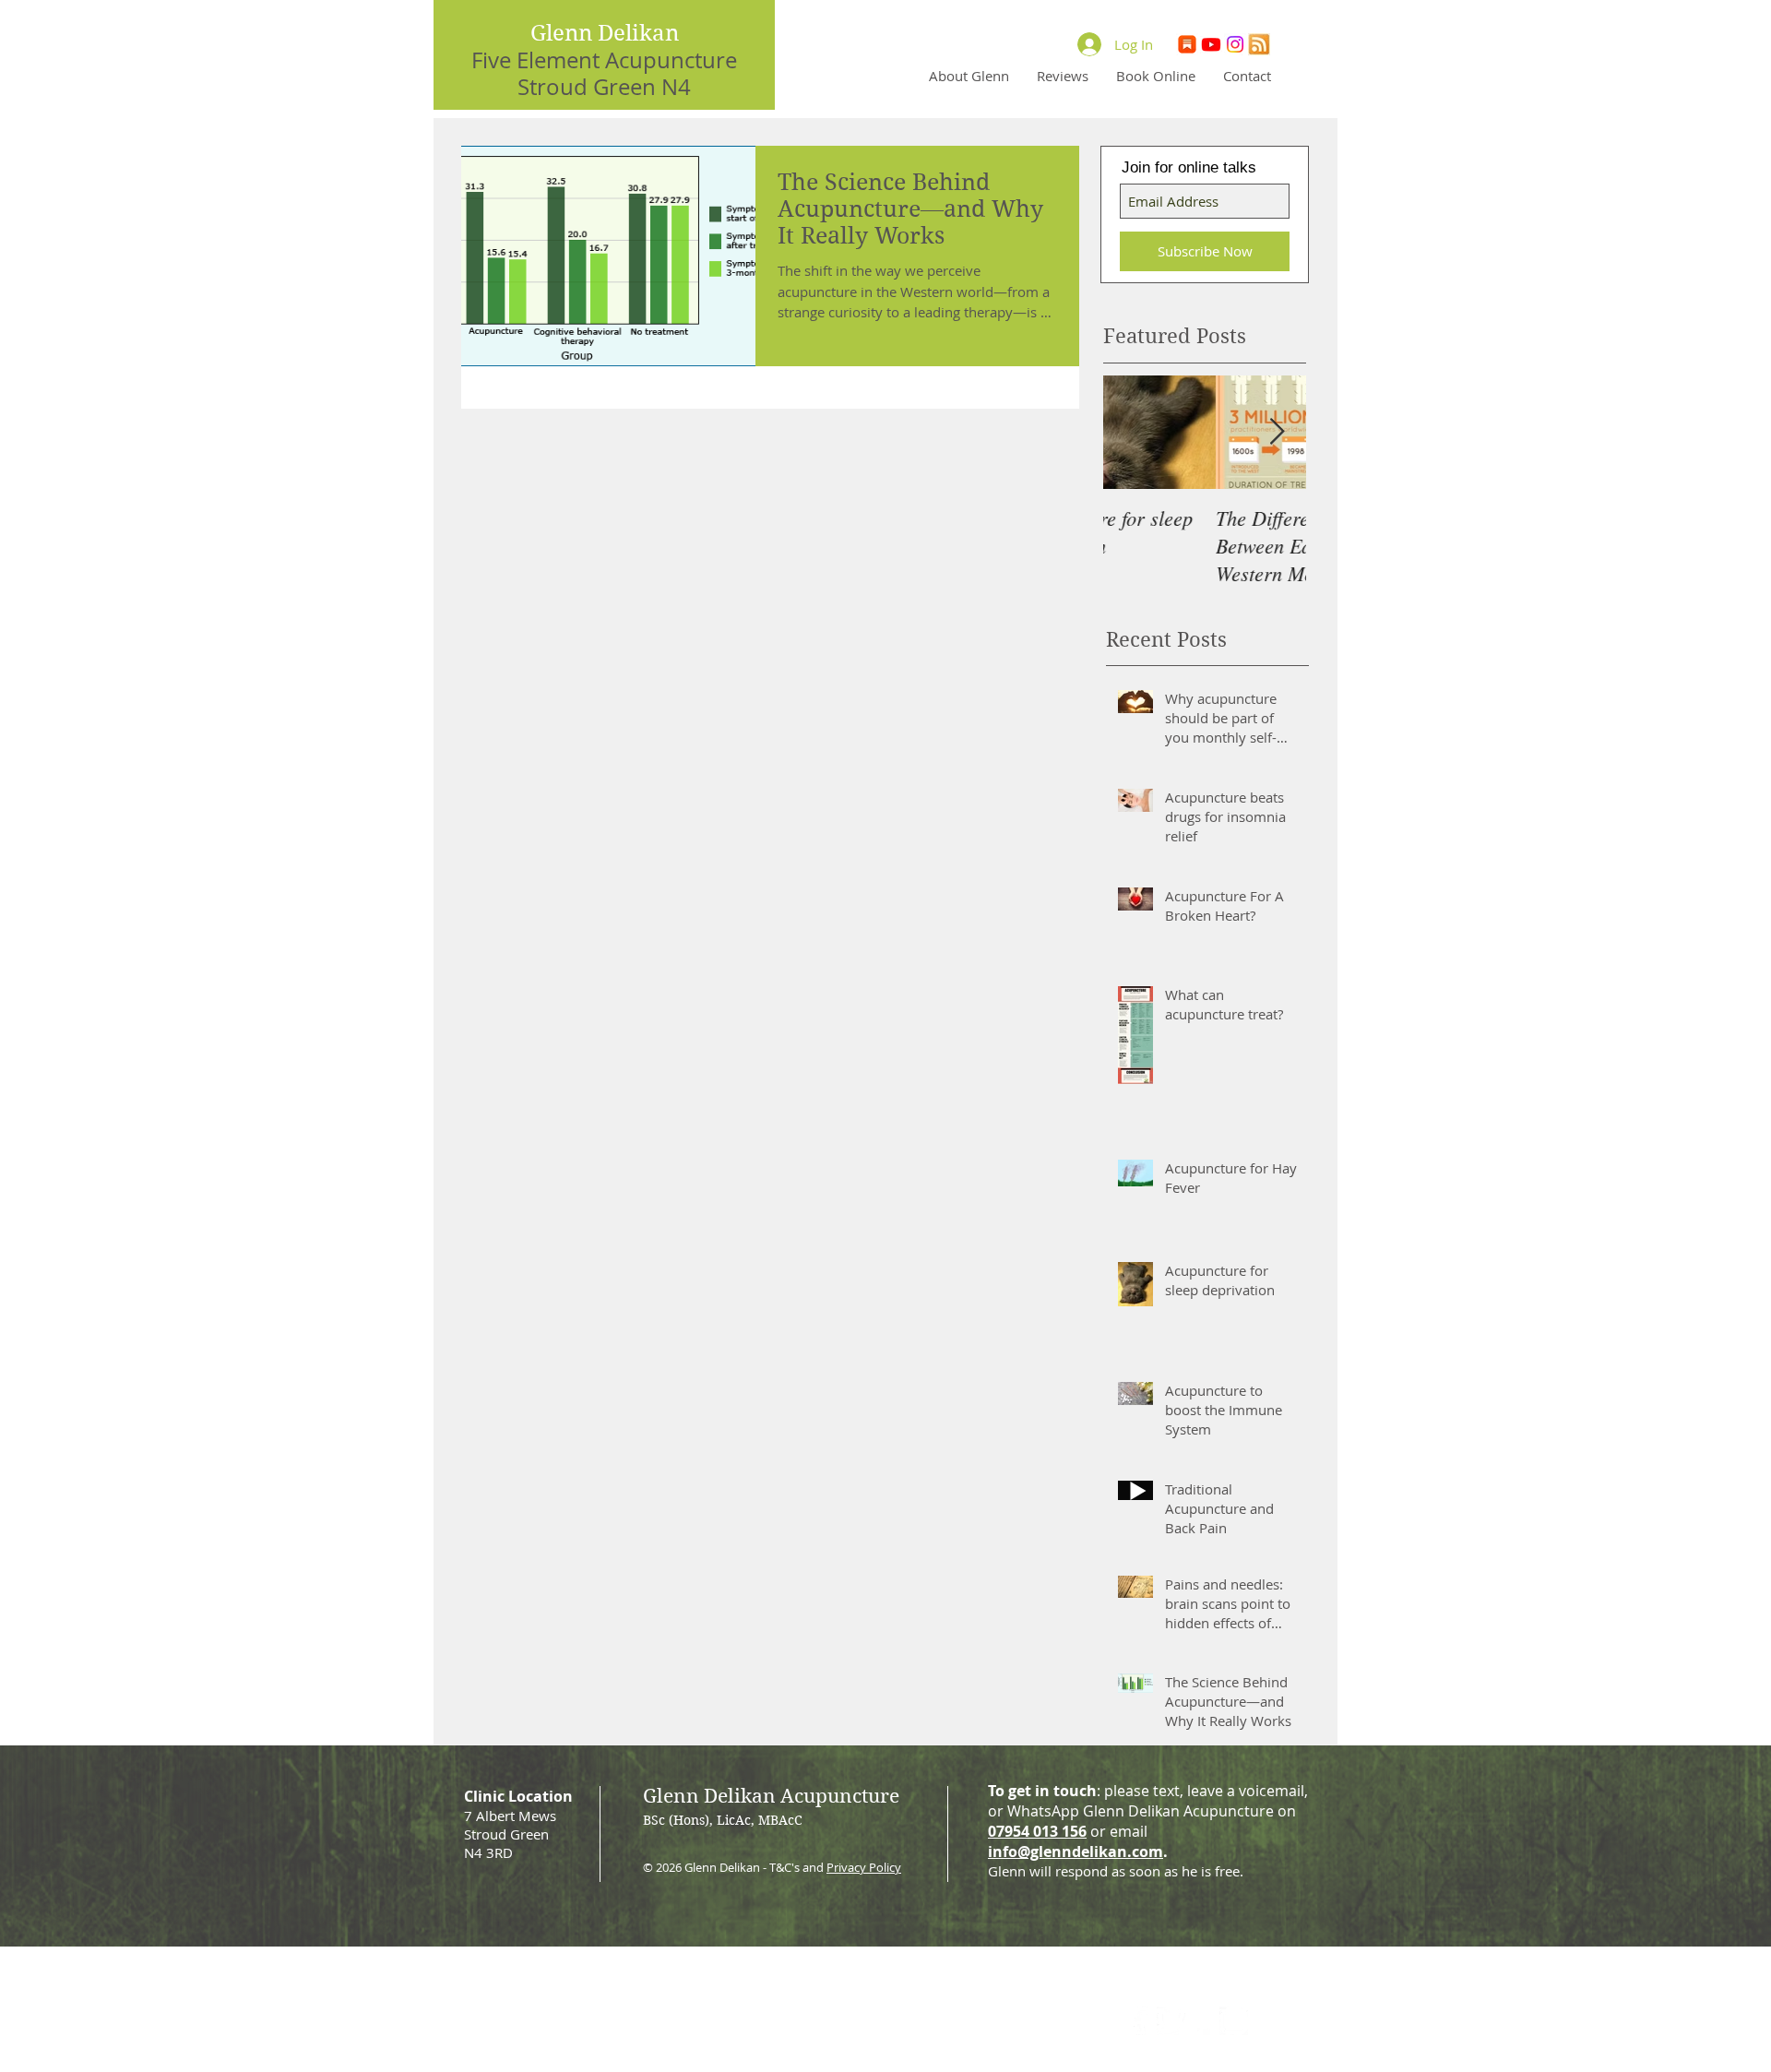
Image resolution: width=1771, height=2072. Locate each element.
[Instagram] (1235, 45)
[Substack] (1189, 45)
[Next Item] (1277, 432)
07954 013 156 (1037, 1831)
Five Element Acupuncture (604, 60)
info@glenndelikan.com (1076, 1852)
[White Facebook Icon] (1140, 2021)
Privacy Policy (864, 1867)
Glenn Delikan (605, 33)
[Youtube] (1212, 45)
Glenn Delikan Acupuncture (771, 1796)
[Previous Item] (1133, 432)
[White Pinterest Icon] (1202, 2021)
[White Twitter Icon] (1171, 2021)
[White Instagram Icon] (1234, 2021)
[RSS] (1258, 45)
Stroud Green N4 (604, 87)
